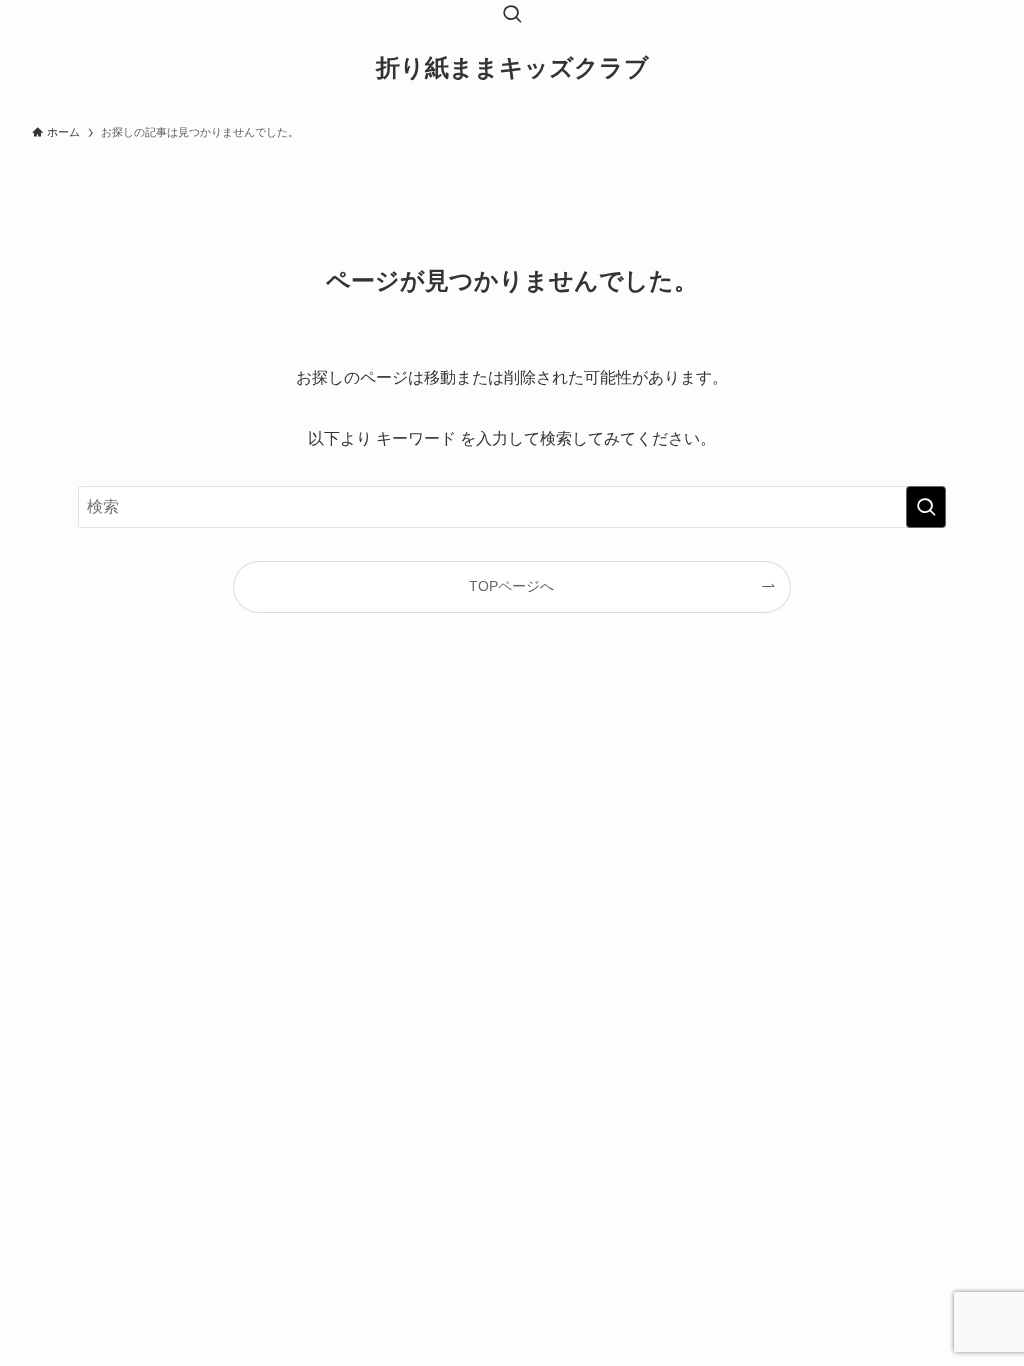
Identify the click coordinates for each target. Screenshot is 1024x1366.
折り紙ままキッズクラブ (512, 68)
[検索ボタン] (512, 16)
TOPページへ (511, 586)
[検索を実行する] (926, 507)
